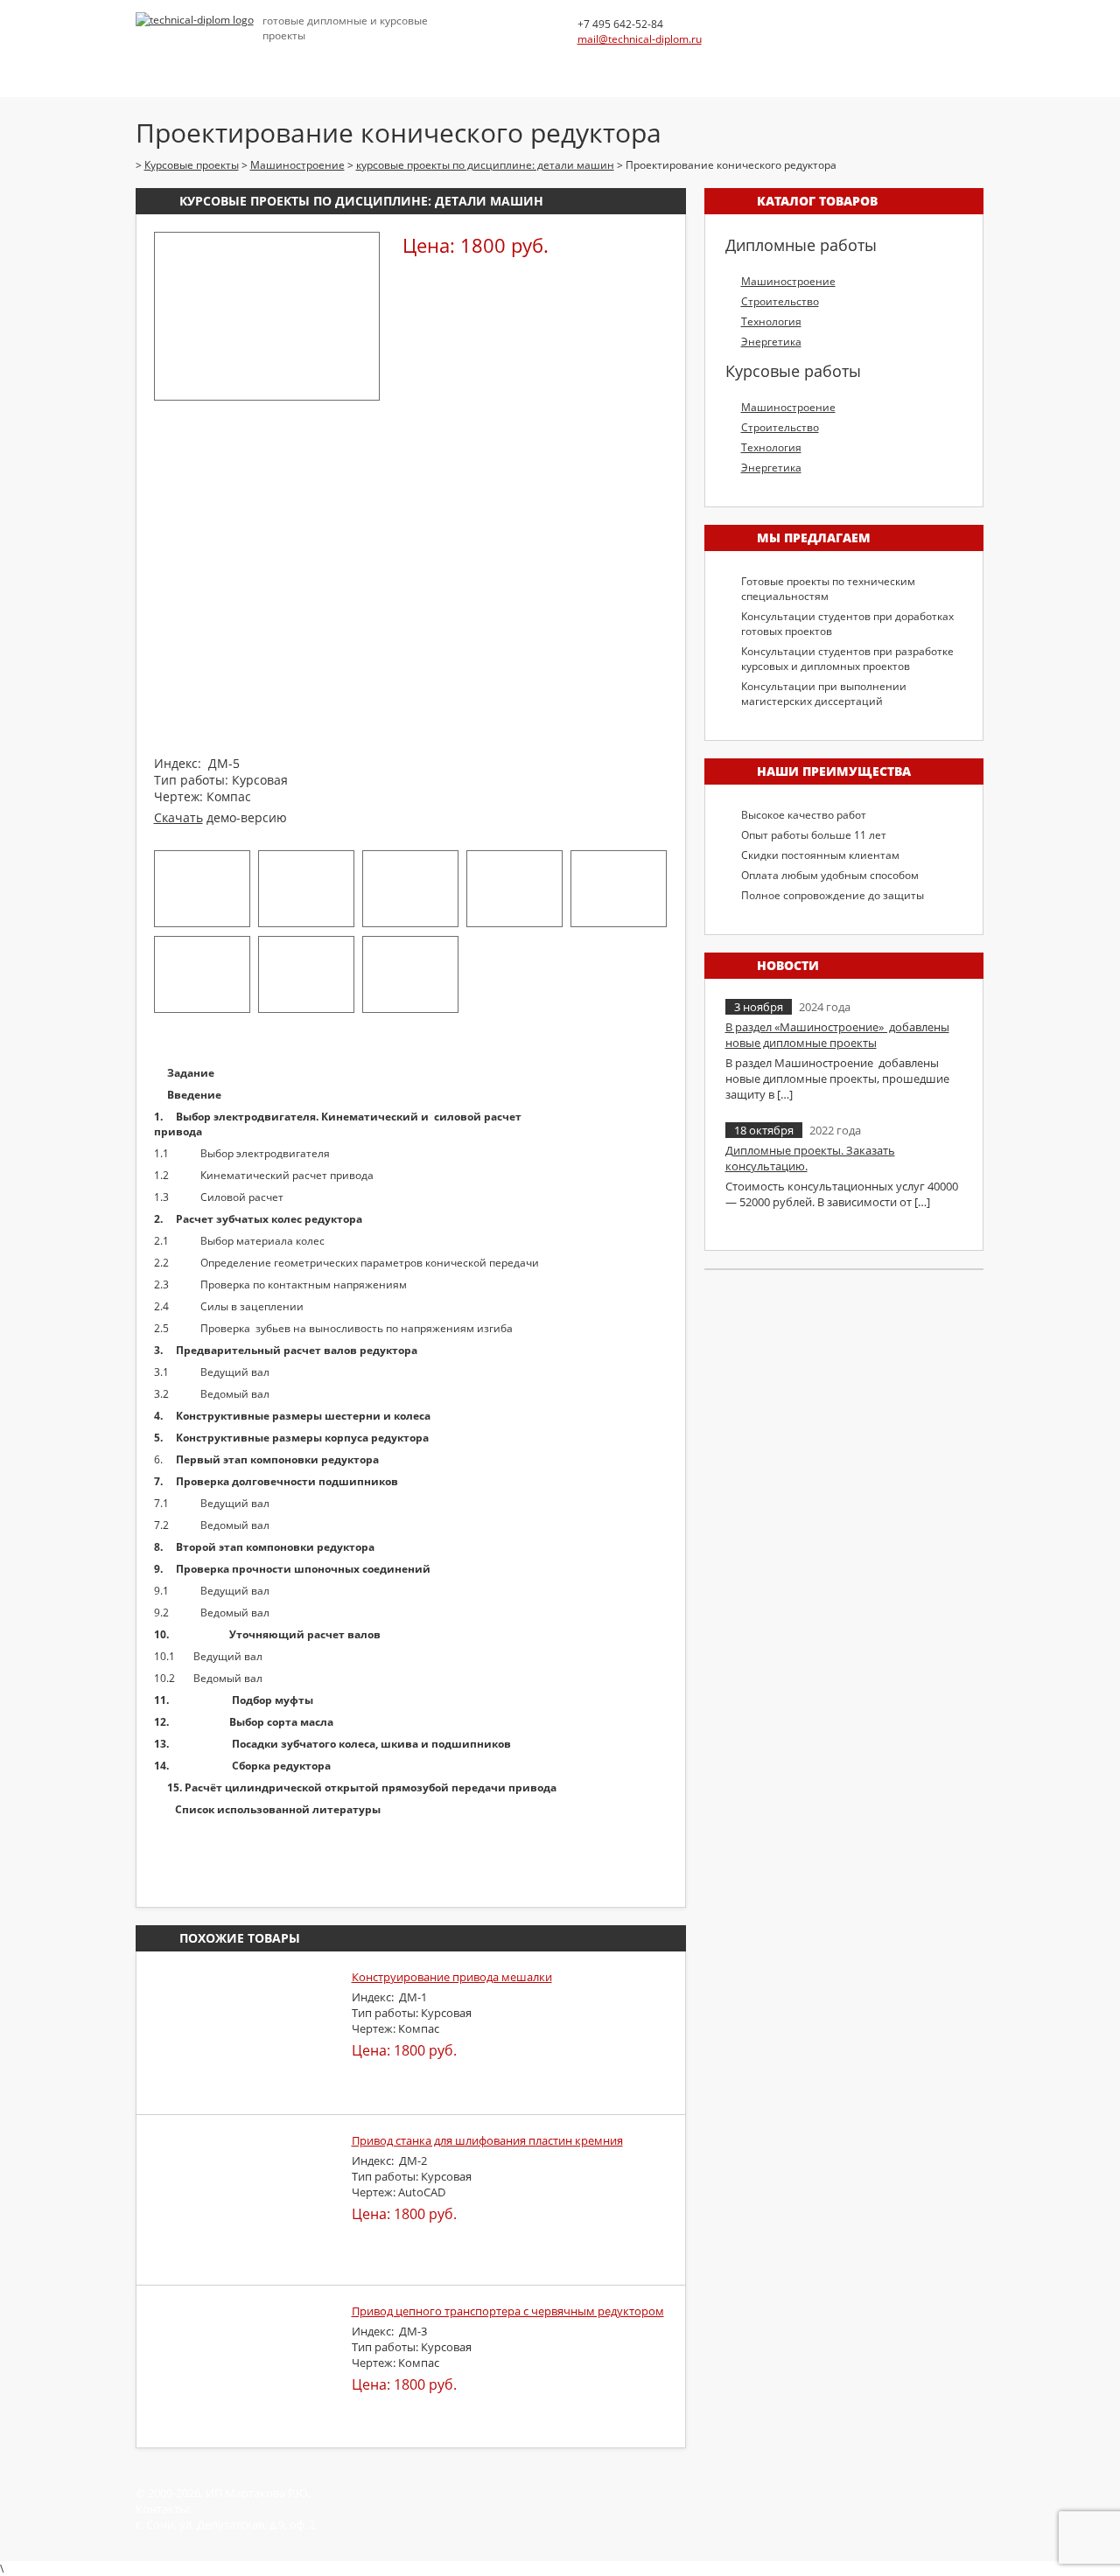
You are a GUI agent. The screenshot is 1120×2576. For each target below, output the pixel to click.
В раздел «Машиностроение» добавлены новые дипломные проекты (837, 1035)
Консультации (450, 66)
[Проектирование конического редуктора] (267, 387)
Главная (163, 66)
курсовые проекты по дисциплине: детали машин (361, 201)
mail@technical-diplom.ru (640, 39)
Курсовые (348, 66)
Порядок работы (576, 66)
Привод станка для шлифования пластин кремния (487, 2140)
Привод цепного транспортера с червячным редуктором (508, 2311)
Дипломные (254, 66)
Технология (771, 321)
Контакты (772, 66)
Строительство (780, 301)
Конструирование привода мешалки (452, 1977)
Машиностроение (788, 281)
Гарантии (685, 66)
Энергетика (771, 342)
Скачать (178, 817)
